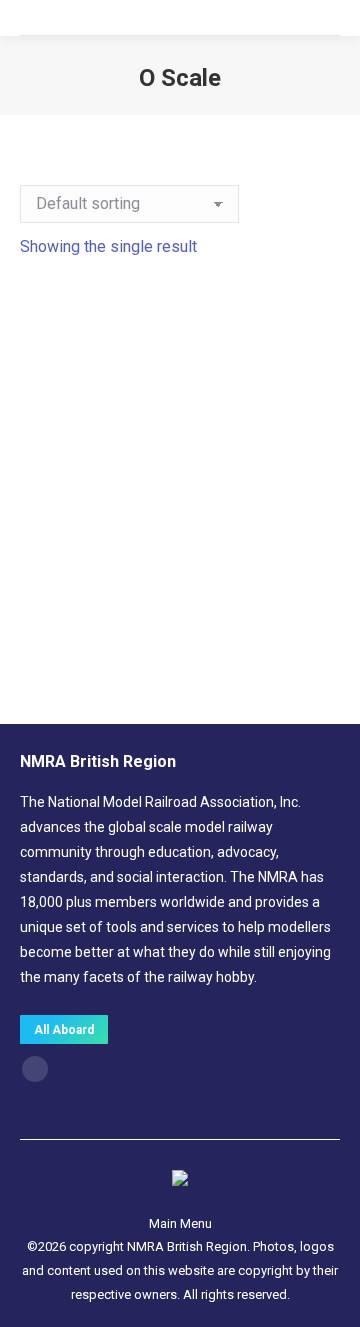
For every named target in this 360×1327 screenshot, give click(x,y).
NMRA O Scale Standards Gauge (180, 608)
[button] (314, 565)
